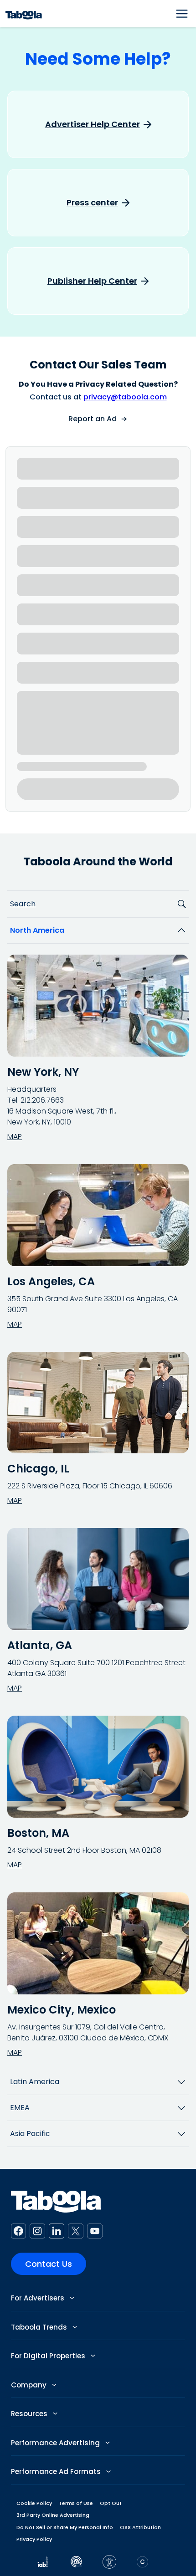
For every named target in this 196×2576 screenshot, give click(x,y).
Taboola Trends (40, 2327)
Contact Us (49, 2264)
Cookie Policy (34, 2503)
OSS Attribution (140, 2527)
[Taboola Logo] (24, 14)
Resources (30, 2414)
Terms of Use (76, 2503)
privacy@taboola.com (125, 397)
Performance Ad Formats (57, 2471)
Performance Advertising (56, 2443)
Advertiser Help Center (93, 124)
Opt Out (111, 2503)
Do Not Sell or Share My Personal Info (65, 2527)
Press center (92, 203)
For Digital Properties (49, 2356)
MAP (15, 1137)
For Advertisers (39, 2298)
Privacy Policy (34, 2539)
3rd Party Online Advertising (53, 2515)
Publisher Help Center (92, 281)
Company (30, 2385)
